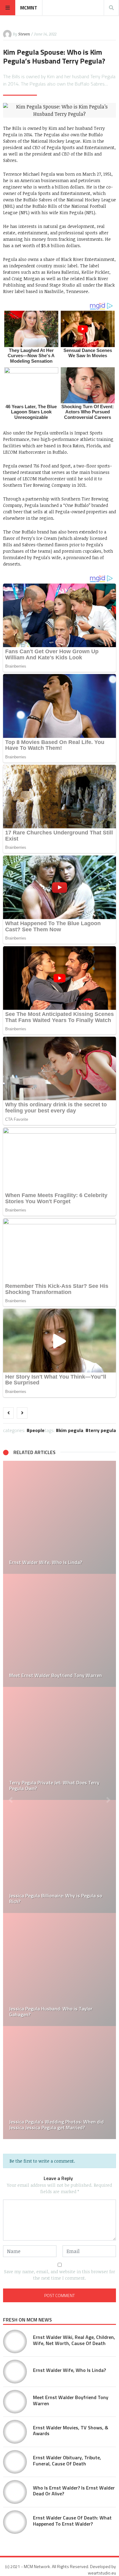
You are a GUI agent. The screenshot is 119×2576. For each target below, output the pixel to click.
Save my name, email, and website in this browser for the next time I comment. (60, 2275)
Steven (24, 34)
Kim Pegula (71, 1430)
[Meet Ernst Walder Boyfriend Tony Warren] (60, 1630)
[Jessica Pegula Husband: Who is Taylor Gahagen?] (60, 1970)
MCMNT (29, 8)
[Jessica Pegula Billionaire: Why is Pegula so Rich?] (60, 1856)
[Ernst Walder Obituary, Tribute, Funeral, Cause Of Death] (15, 2462)
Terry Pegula (102, 1430)
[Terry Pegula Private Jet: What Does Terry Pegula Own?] (60, 1743)
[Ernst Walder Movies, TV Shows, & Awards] (15, 2432)
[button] (11, 1800)
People (37, 1430)
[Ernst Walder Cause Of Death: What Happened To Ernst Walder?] (15, 2522)
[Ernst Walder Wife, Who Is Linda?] (60, 1517)
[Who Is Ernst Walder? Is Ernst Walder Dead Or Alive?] (15, 2492)
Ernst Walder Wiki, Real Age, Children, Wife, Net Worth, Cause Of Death (74, 2340)
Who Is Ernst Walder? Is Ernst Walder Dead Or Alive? (74, 2491)
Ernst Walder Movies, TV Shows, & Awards (71, 2430)
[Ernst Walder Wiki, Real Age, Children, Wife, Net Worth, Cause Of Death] (15, 2342)
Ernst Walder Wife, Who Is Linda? (69, 2370)
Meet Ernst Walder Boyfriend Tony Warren (71, 2400)
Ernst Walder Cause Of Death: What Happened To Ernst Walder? (72, 2521)
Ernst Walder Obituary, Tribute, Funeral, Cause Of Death (67, 2460)
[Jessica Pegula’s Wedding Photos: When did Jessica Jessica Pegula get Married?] (60, 2083)
